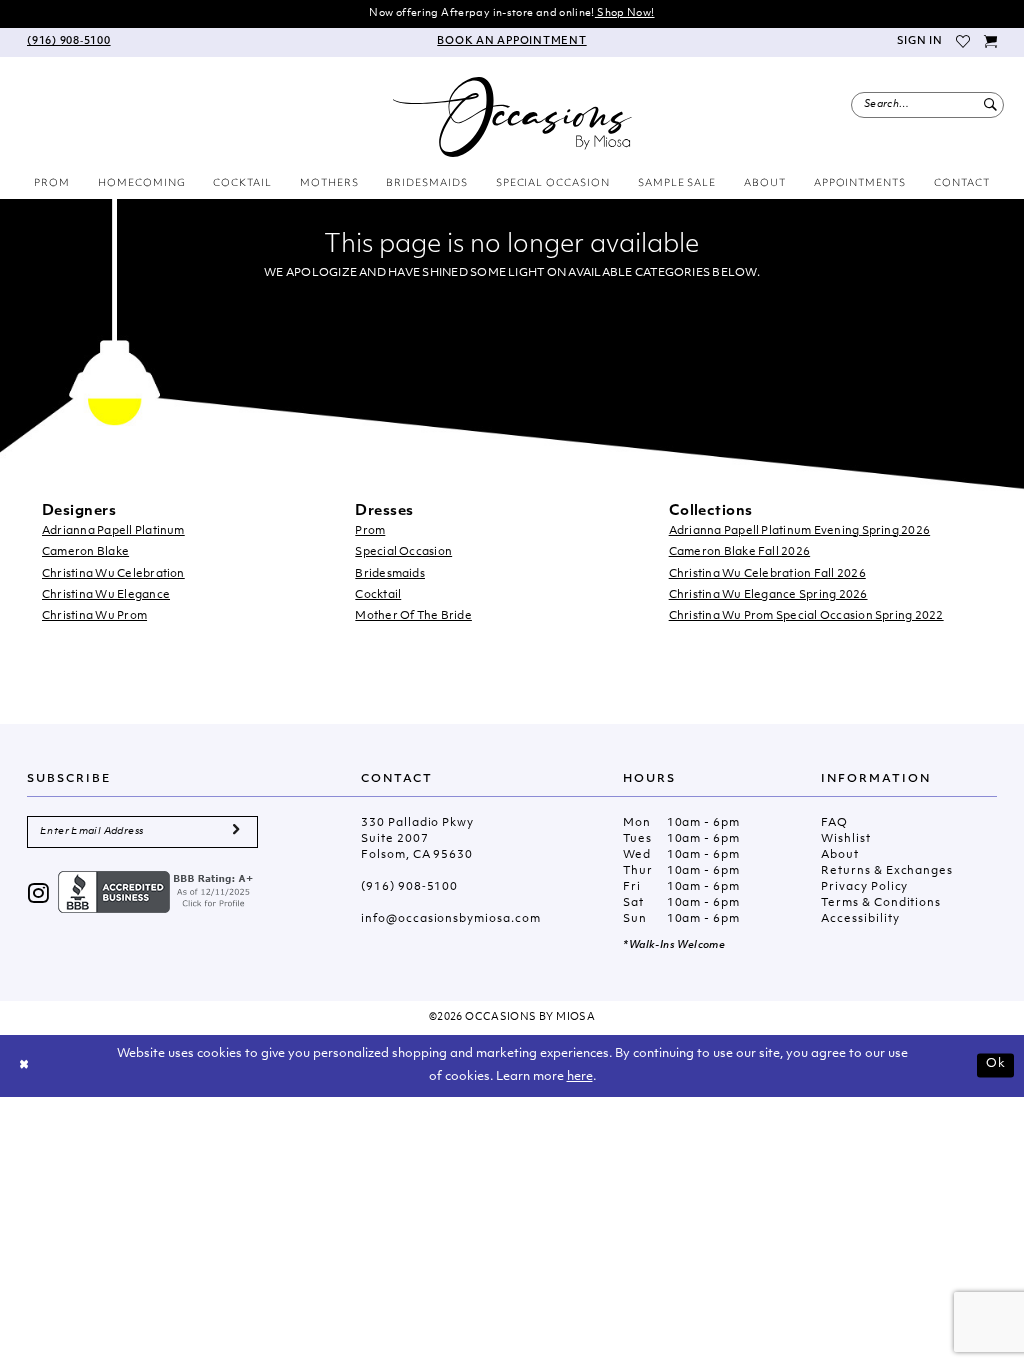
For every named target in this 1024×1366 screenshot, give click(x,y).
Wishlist (845, 839)
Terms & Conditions (881, 903)
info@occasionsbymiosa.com (450, 919)
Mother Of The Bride (413, 616)
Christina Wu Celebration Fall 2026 (767, 574)
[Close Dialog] (24, 1066)
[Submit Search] (990, 105)
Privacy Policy (864, 887)
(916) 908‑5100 (409, 887)
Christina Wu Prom (94, 616)
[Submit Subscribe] (236, 832)
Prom (370, 531)
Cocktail (378, 595)
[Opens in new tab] (158, 892)
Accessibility (860, 919)
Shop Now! (625, 13)
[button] (919, 42)
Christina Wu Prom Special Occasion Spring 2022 (806, 616)
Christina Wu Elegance (106, 595)
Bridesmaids (390, 574)
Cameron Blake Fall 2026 (740, 552)
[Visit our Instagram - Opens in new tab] (39, 895)
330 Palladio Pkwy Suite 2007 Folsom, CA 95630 (417, 839)
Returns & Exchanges (887, 871)
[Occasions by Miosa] (512, 117)
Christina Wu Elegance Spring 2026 (768, 595)
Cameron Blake (85, 552)
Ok (996, 1065)
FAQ (834, 823)
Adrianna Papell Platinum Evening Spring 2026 (800, 531)
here (580, 1077)
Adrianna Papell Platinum (113, 531)
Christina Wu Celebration (113, 574)
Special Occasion (403, 552)
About (840, 855)
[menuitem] (69, 42)
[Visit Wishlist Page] (964, 42)
